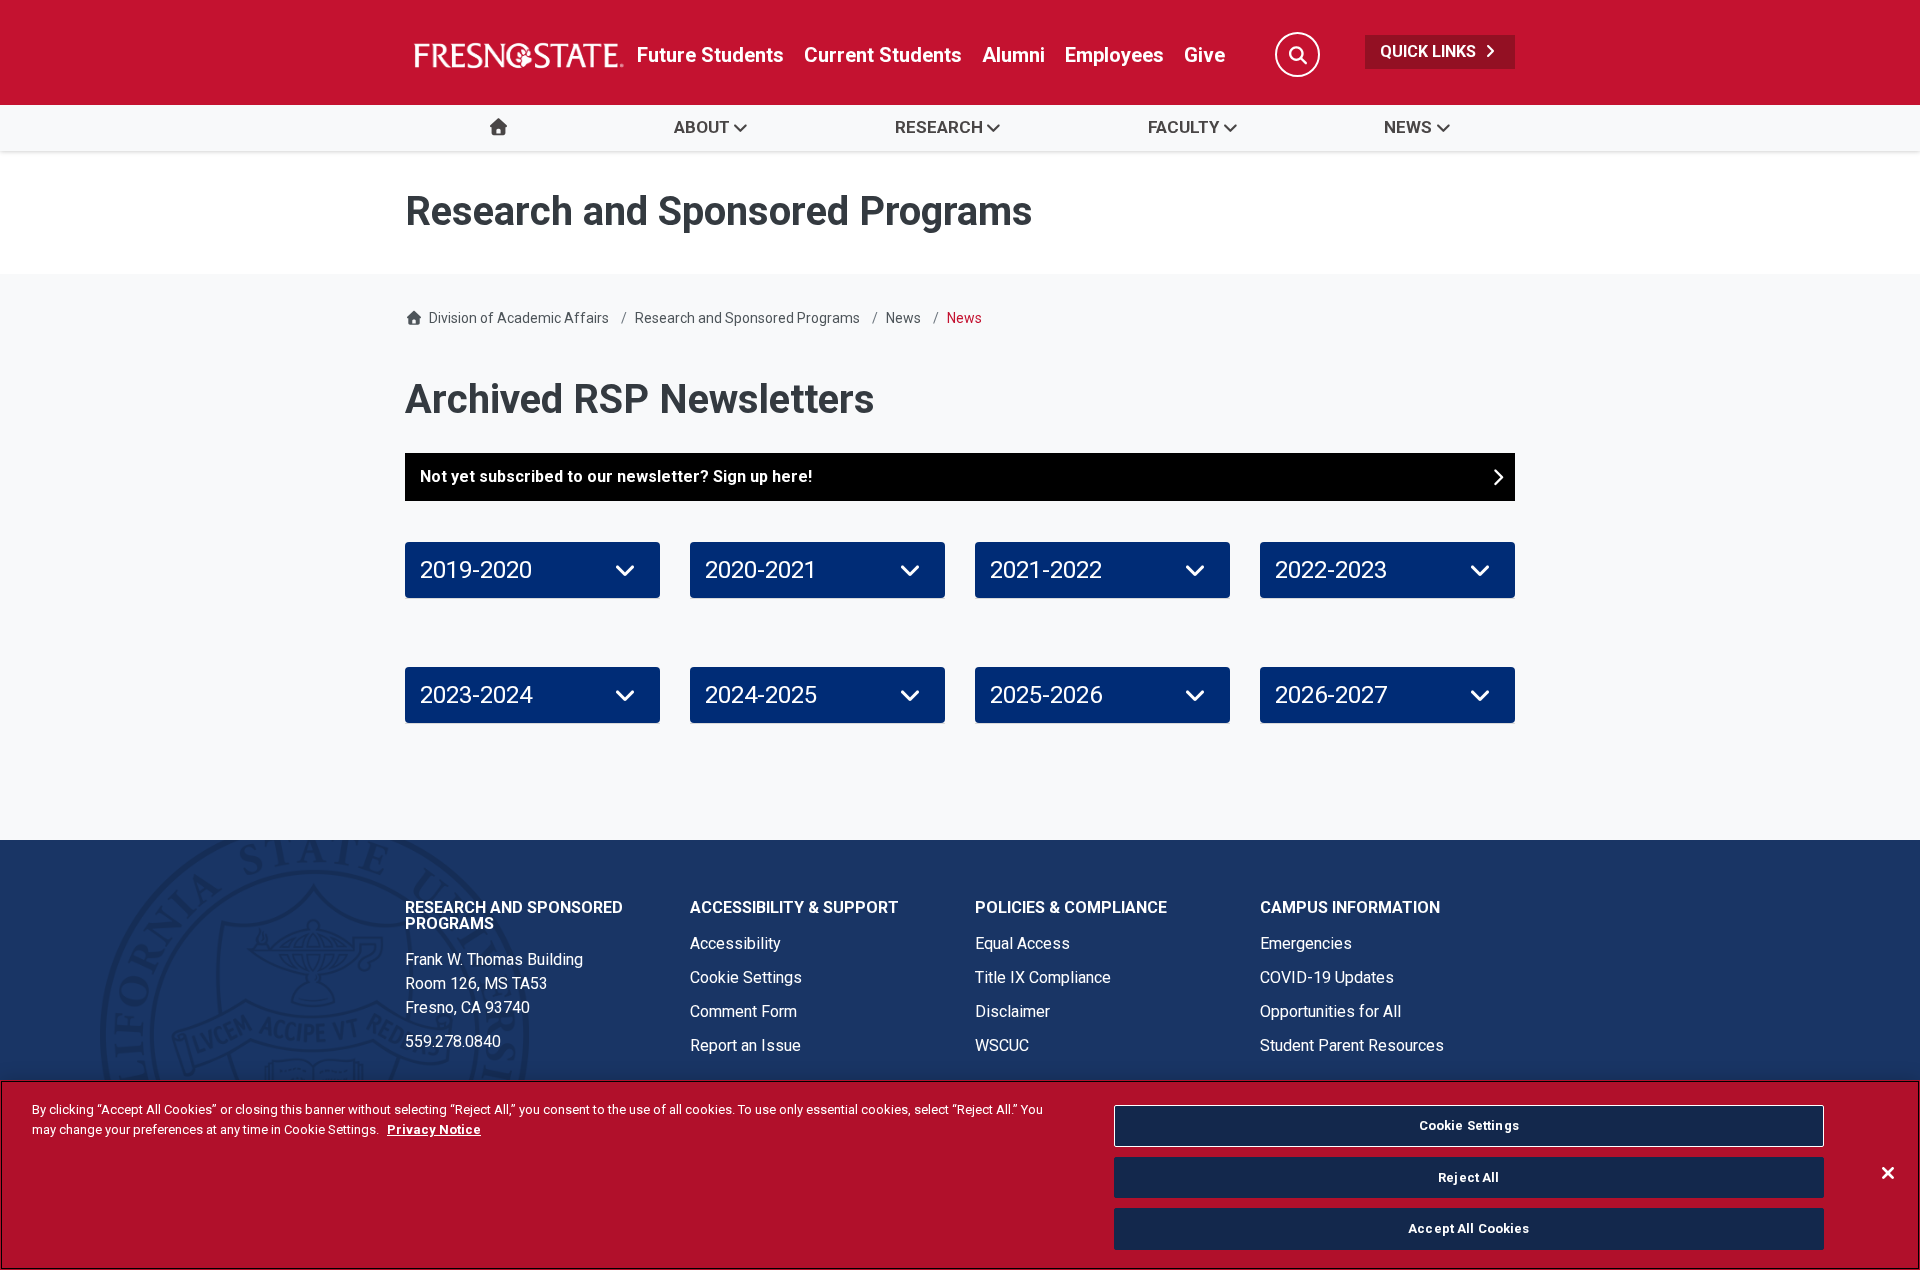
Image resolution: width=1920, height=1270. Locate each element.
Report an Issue (745, 1045)
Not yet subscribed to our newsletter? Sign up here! (616, 476)
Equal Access (1022, 943)
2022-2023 (1331, 570)
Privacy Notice (434, 1129)
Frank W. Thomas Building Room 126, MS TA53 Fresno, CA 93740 (494, 983)
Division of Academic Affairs (519, 318)
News (1408, 127)
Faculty (1183, 127)
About (702, 127)
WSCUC (1002, 1045)
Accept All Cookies (1468, 1228)
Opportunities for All (1330, 1011)
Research (939, 127)
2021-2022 (1046, 570)
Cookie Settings (746, 977)
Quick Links (1430, 51)
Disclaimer (1012, 1011)
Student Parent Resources (1352, 1045)
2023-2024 (476, 695)
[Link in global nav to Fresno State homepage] (517, 55)
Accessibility (735, 943)
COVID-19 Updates (1327, 977)
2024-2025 (761, 695)
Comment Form (743, 1011)
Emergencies (1306, 943)
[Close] (1888, 1173)
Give (1204, 55)
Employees (1114, 55)
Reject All (1468, 1177)
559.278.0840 (453, 1041)
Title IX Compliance (1043, 977)
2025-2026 (1046, 695)
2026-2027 (1331, 695)
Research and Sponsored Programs (747, 318)
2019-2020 (476, 570)
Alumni (1013, 55)
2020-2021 (761, 570)
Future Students (710, 55)
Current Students (883, 55)
